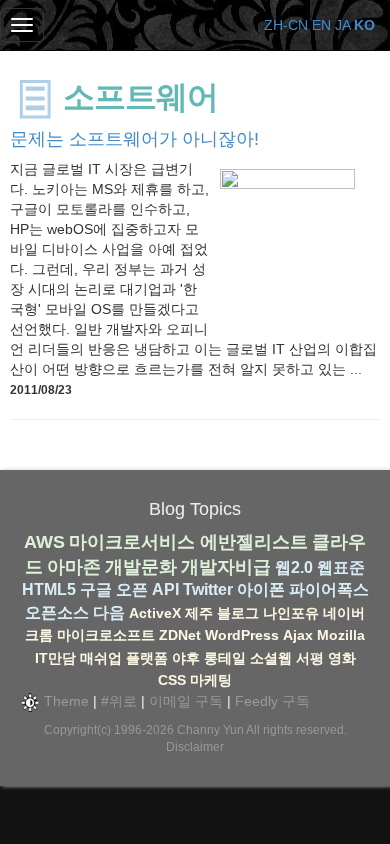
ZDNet (180, 635)
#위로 (119, 701)
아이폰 (261, 589)
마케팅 (211, 680)
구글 (96, 589)
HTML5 (49, 589)
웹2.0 (294, 567)
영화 (342, 658)
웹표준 (341, 567)
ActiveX (155, 613)
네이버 (344, 613)
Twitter (208, 589)
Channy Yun (210, 730)
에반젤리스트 (254, 542)
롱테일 (225, 658)
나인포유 (291, 613)
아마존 (74, 567)
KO (364, 25)
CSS (172, 680)
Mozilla (341, 635)
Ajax (298, 635)
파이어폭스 (329, 589)
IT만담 (55, 658)
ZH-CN (286, 25)
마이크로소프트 (106, 635)
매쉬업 (101, 658)
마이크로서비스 (132, 542)
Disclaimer (195, 747)
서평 (310, 658)
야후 (186, 658)
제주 (199, 613)
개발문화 (141, 567)
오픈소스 (57, 612)
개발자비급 (226, 567)
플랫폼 (147, 658)
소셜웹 (271, 658)
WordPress (242, 635)
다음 (109, 612)
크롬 (39, 635)
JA (342, 25)
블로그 (238, 613)
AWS (44, 542)
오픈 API (147, 589)
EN (321, 25)
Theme (64, 701)
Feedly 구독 (272, 701)
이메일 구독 (186, 701)
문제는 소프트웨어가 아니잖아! (134, 139)
